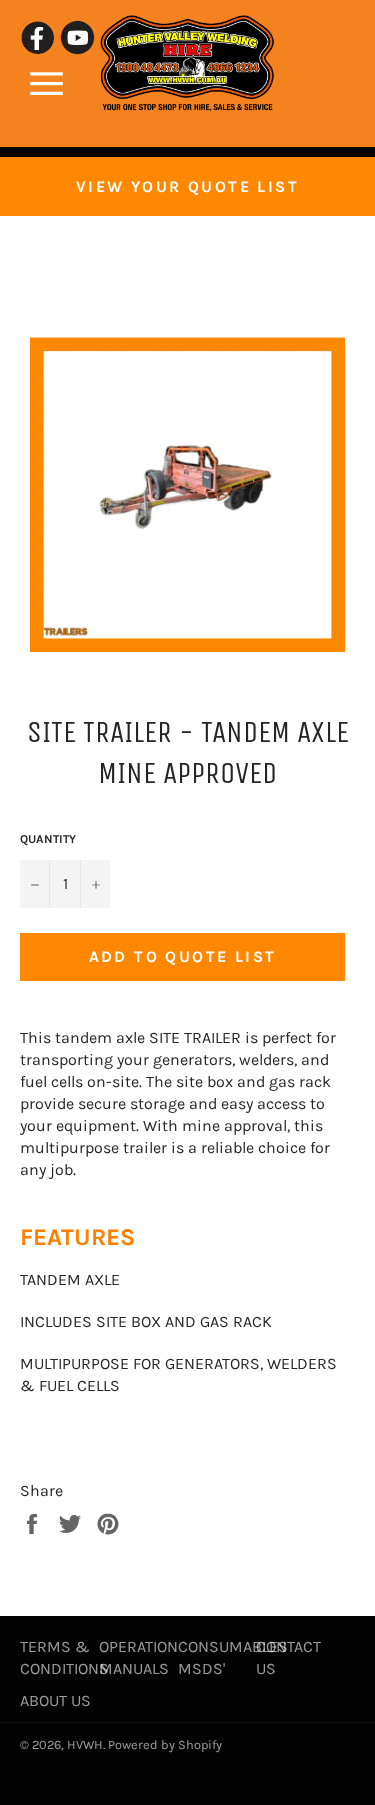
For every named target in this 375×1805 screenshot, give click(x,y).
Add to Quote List (183, 956)
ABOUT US (55, 1700)
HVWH (85, 1744)
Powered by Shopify (165, 1744)
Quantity (48, 839)
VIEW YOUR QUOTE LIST (187, 186)
